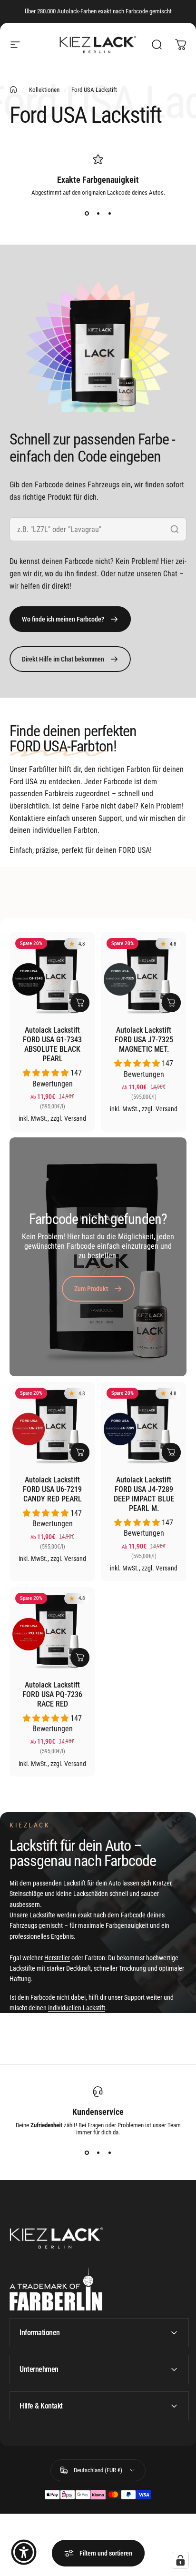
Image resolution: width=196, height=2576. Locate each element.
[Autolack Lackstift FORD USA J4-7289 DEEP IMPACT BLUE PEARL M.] (144, 1425)
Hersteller (57, 1958)
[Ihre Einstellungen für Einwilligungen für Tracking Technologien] (180, 2560)
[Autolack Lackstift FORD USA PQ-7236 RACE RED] (52, 1630)
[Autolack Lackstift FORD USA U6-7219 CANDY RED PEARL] (52, 1425)
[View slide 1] (87, 213)
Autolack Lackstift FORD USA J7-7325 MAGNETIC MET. (144, 1040)
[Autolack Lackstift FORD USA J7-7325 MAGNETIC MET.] (144, 975)
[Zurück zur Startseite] (13, 89)
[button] (47, 1073)
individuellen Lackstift (77, 2008)
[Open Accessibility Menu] (24, 2552)
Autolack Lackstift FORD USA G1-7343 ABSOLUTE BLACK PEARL (52, 1044)
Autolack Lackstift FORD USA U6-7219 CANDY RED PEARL (52, 1489)
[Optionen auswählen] (80, 1003)
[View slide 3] (109, 213)
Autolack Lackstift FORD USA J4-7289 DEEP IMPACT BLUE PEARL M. (144, 1494)
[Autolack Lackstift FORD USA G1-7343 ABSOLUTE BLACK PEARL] (52, 975)
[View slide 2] (98, 213)
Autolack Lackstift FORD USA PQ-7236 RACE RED (52, 1694)
